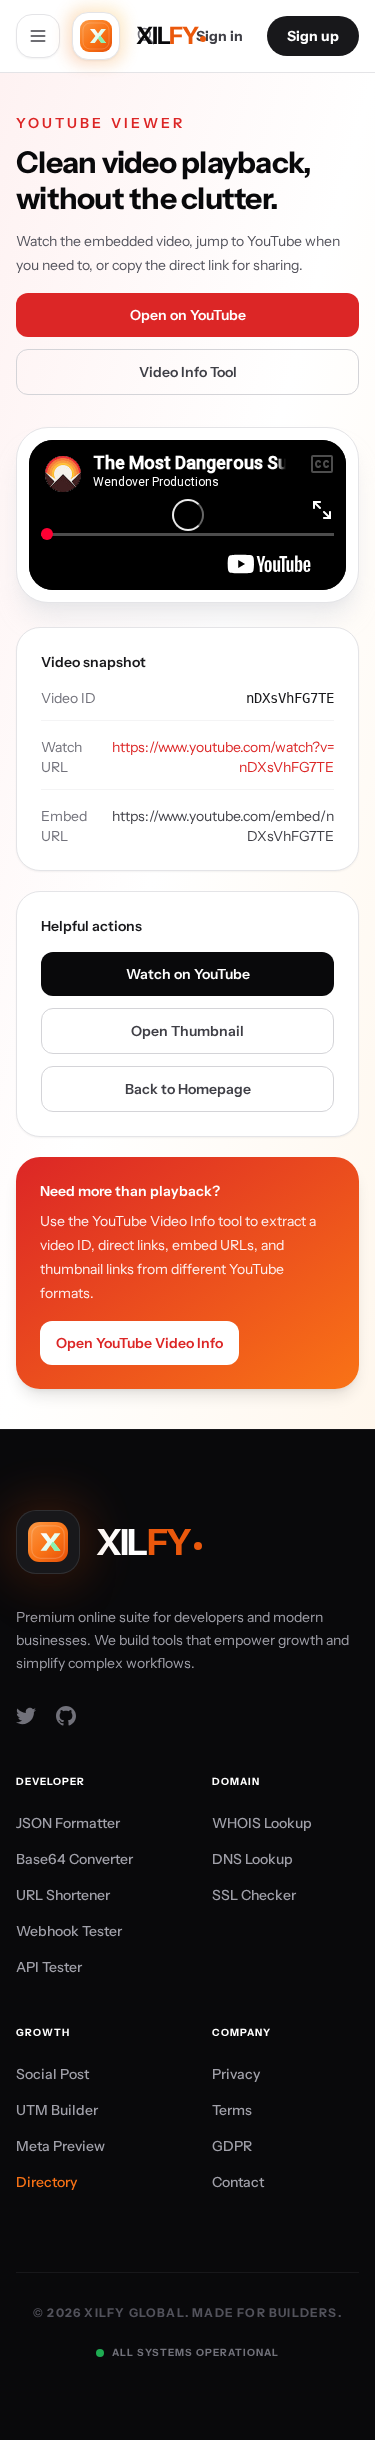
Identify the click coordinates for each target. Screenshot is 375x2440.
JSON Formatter (68, 1823)
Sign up (313, 36)
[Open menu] (38, 36)
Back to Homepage (188, 1089)
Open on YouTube (188, 315)
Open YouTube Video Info (139, 1343)
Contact (238, 2182)
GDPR (232, 2146)
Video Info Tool (188, 372)
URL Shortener (63, 1895)
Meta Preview (60, 2146)
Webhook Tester (69, 1931)
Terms (232, 2110)
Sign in (219, 36)
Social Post (52, 2074)
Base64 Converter (74, 1859)
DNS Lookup (252, 1859)
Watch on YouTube (188, 974)
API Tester (49, 1967)
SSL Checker (254, 1895)
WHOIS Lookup (262, 1823)
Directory (46, 2182)
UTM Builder (57, 2110)
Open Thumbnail (187, 1031)
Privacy (236, 2074)
